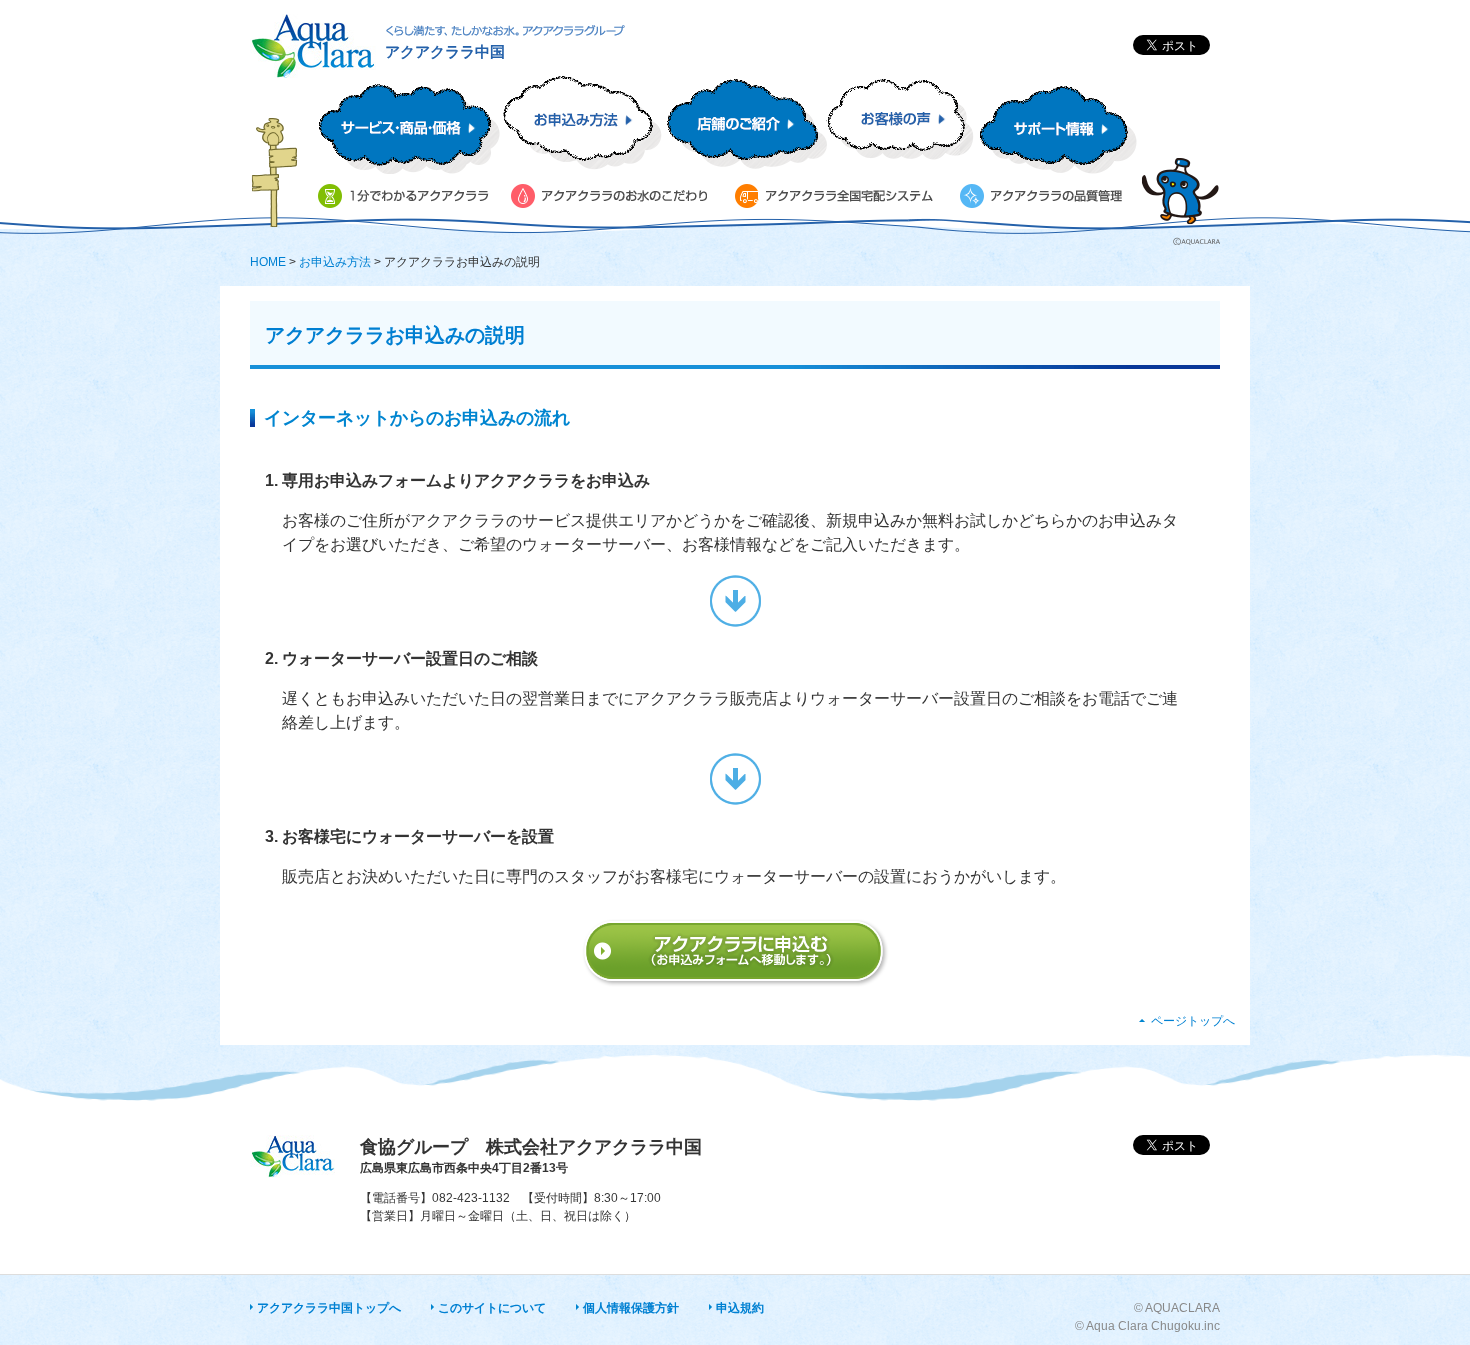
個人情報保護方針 (631, 1308)
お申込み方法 (335, 262)
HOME (268, 262)
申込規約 (740, 1308)
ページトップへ (1193, 1021)
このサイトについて (492, 1308)
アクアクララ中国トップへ (329, 1308)
